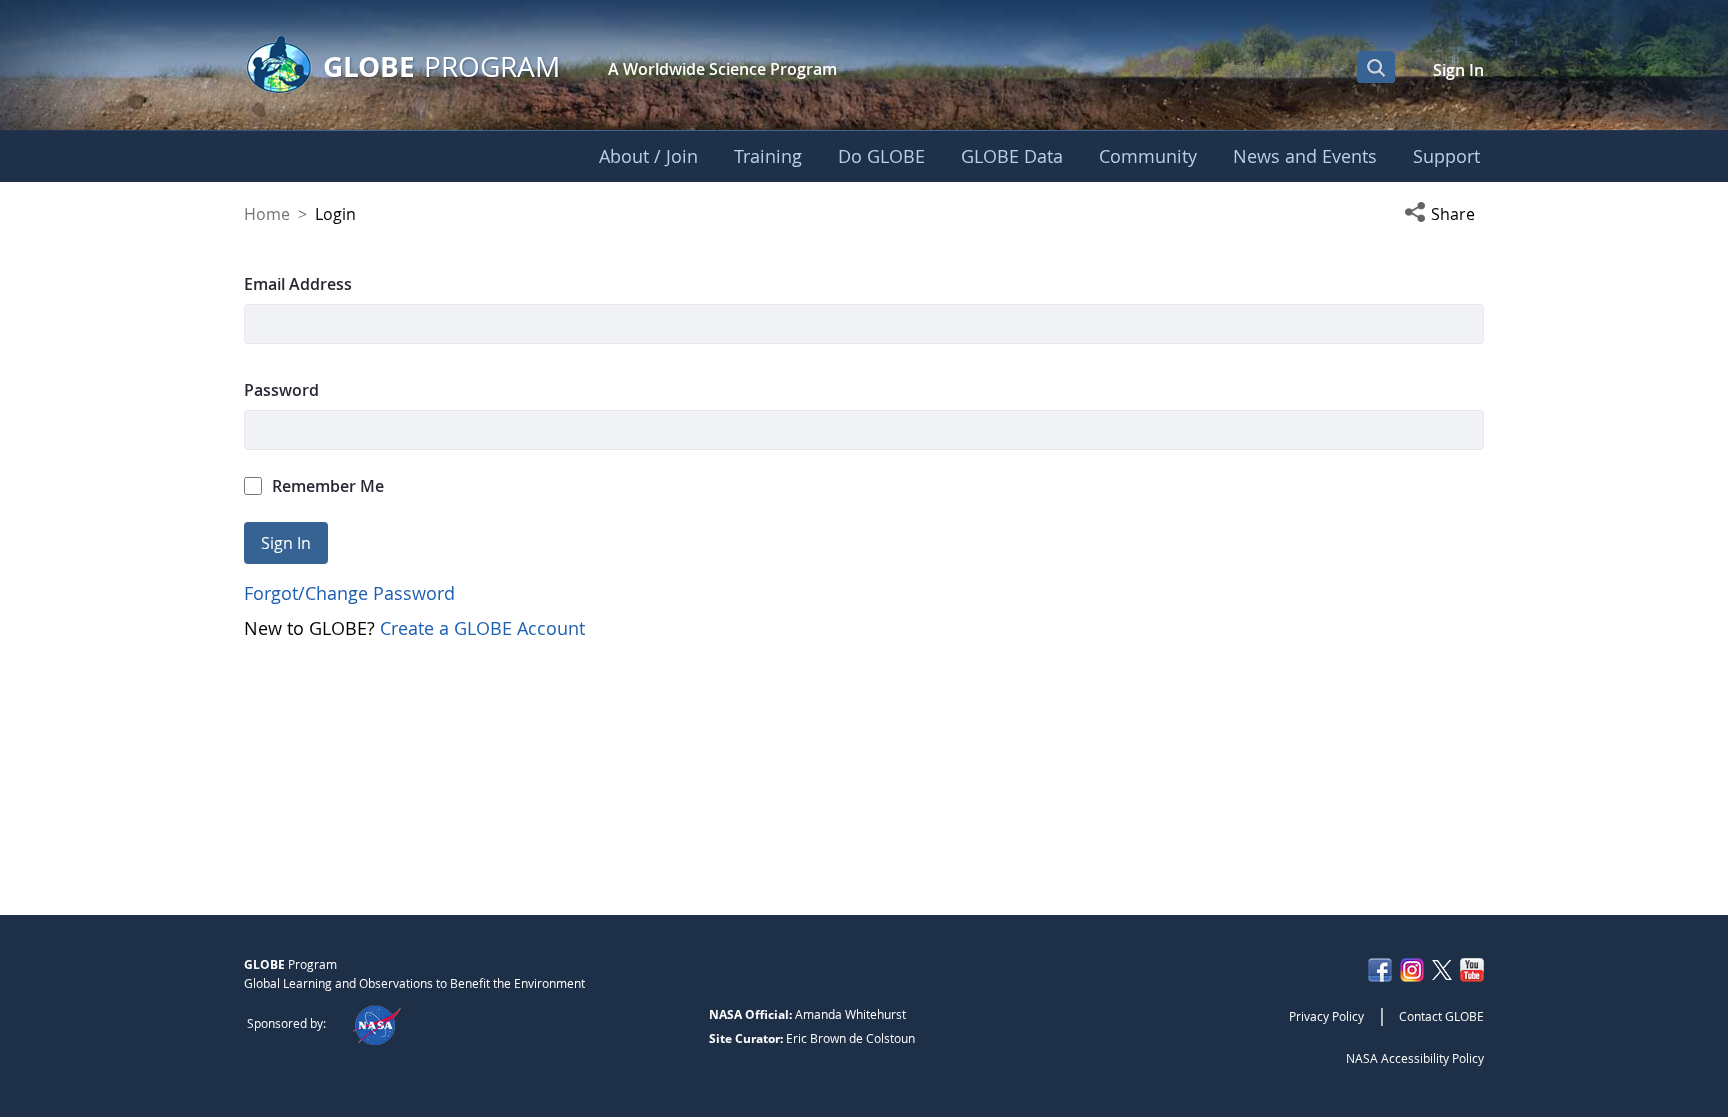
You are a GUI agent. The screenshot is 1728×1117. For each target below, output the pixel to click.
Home (267, 214)
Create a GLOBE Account (482, 628)
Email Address (298, 284)
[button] (1444, 214)
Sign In (1458, 70)
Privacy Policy (1326, 1016)
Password (281, 390)
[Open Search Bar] (1376, 67)
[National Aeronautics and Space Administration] (376, 1023)
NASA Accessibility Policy (1415, 1058)
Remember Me (328, 486)
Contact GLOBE (1441, 1016)
